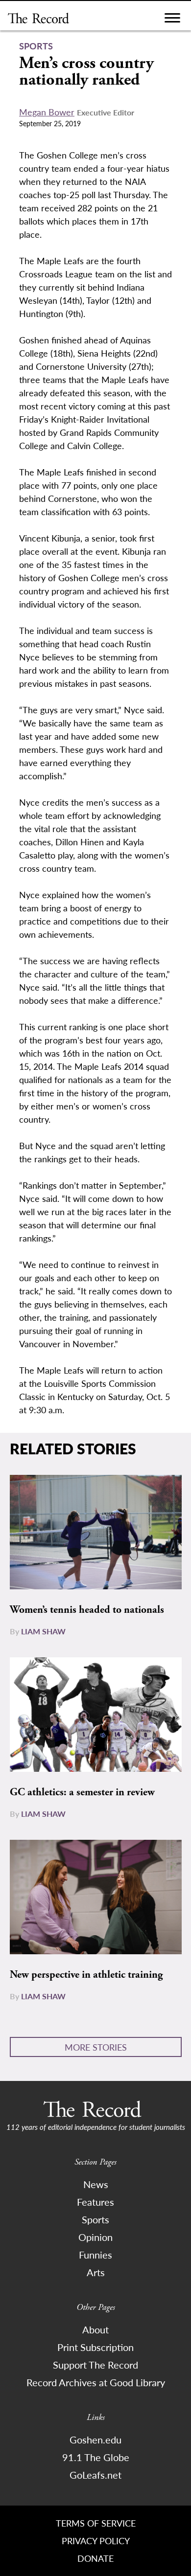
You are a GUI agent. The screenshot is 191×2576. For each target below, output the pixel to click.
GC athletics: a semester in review (82, 1792)
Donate (95, 2558)
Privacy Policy (96, 2541)
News (96, 2184)
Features (95, 2202)
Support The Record (95, 2365)
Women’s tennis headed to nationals (87, 1610)
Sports (95, 2219)
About (95, 2329)
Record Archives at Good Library (96, 2382)
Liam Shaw (43, 1631)
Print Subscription (95, 2347)
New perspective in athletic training (86, 1975)
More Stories (96, 2047)
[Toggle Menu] (172, 20)
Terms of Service (96, 2523)
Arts (96, 2272)
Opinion (95, 2237)
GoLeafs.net (95, 2475)
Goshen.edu (95, 2440)
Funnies (95, 2255)
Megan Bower (47, 112)
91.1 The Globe (96, 2457)
